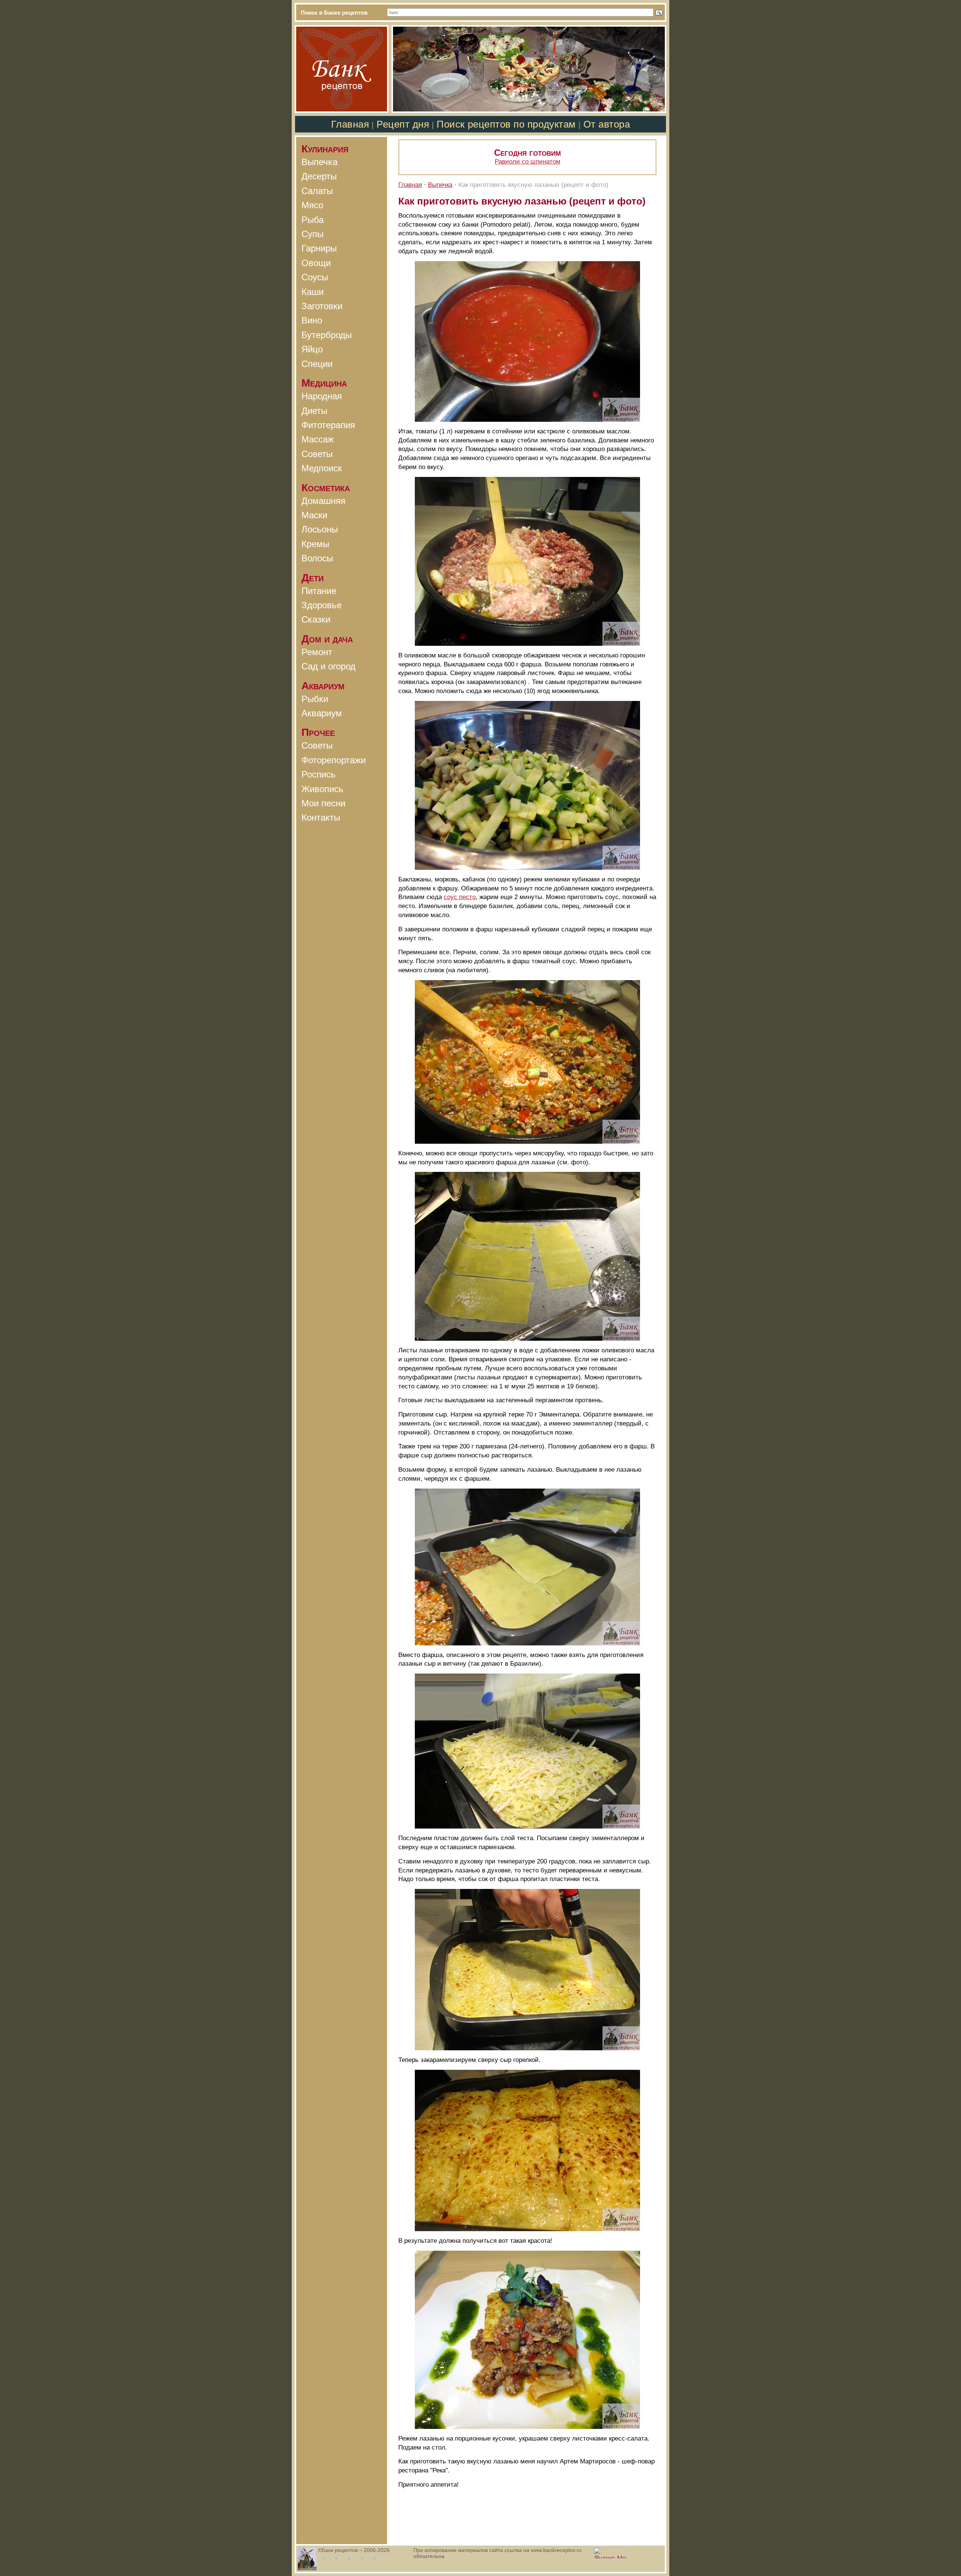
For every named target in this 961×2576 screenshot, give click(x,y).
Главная (350, 124)
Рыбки (315, 699)
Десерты (319, 176)
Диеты (314, 411)
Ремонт (317, 652)
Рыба (313, 220)
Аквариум (322, 713)
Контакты (321, 817)
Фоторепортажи (334, 760)
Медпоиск (322, 468)
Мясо (312, 205)
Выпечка (319, 162)
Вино (312, 320)
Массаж (318, 439)
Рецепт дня (403, 124)
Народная (322, 396)
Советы (317, 454)
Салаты (317, 191)
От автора (607, 124)
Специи (317, 364)
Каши (313, 292)
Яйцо (312, 349)
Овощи (316, 263)
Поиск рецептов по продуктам (506, 124)
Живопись (322, 789)
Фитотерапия (328, 425)
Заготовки (322, 306)
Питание (319, 591)
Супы (313, 234)
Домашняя (323, 501)
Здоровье (322, 605)
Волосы (317, 558)
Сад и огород (328, 666)
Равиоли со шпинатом (528, 162)
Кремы (315, 544)
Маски (314, 515)
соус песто (460, 897)
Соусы (315, 277)
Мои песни (323, 803)
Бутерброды (327, 335)
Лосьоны (320, 529)
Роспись (319, 774)
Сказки (316, 619)
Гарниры (319, 248)
